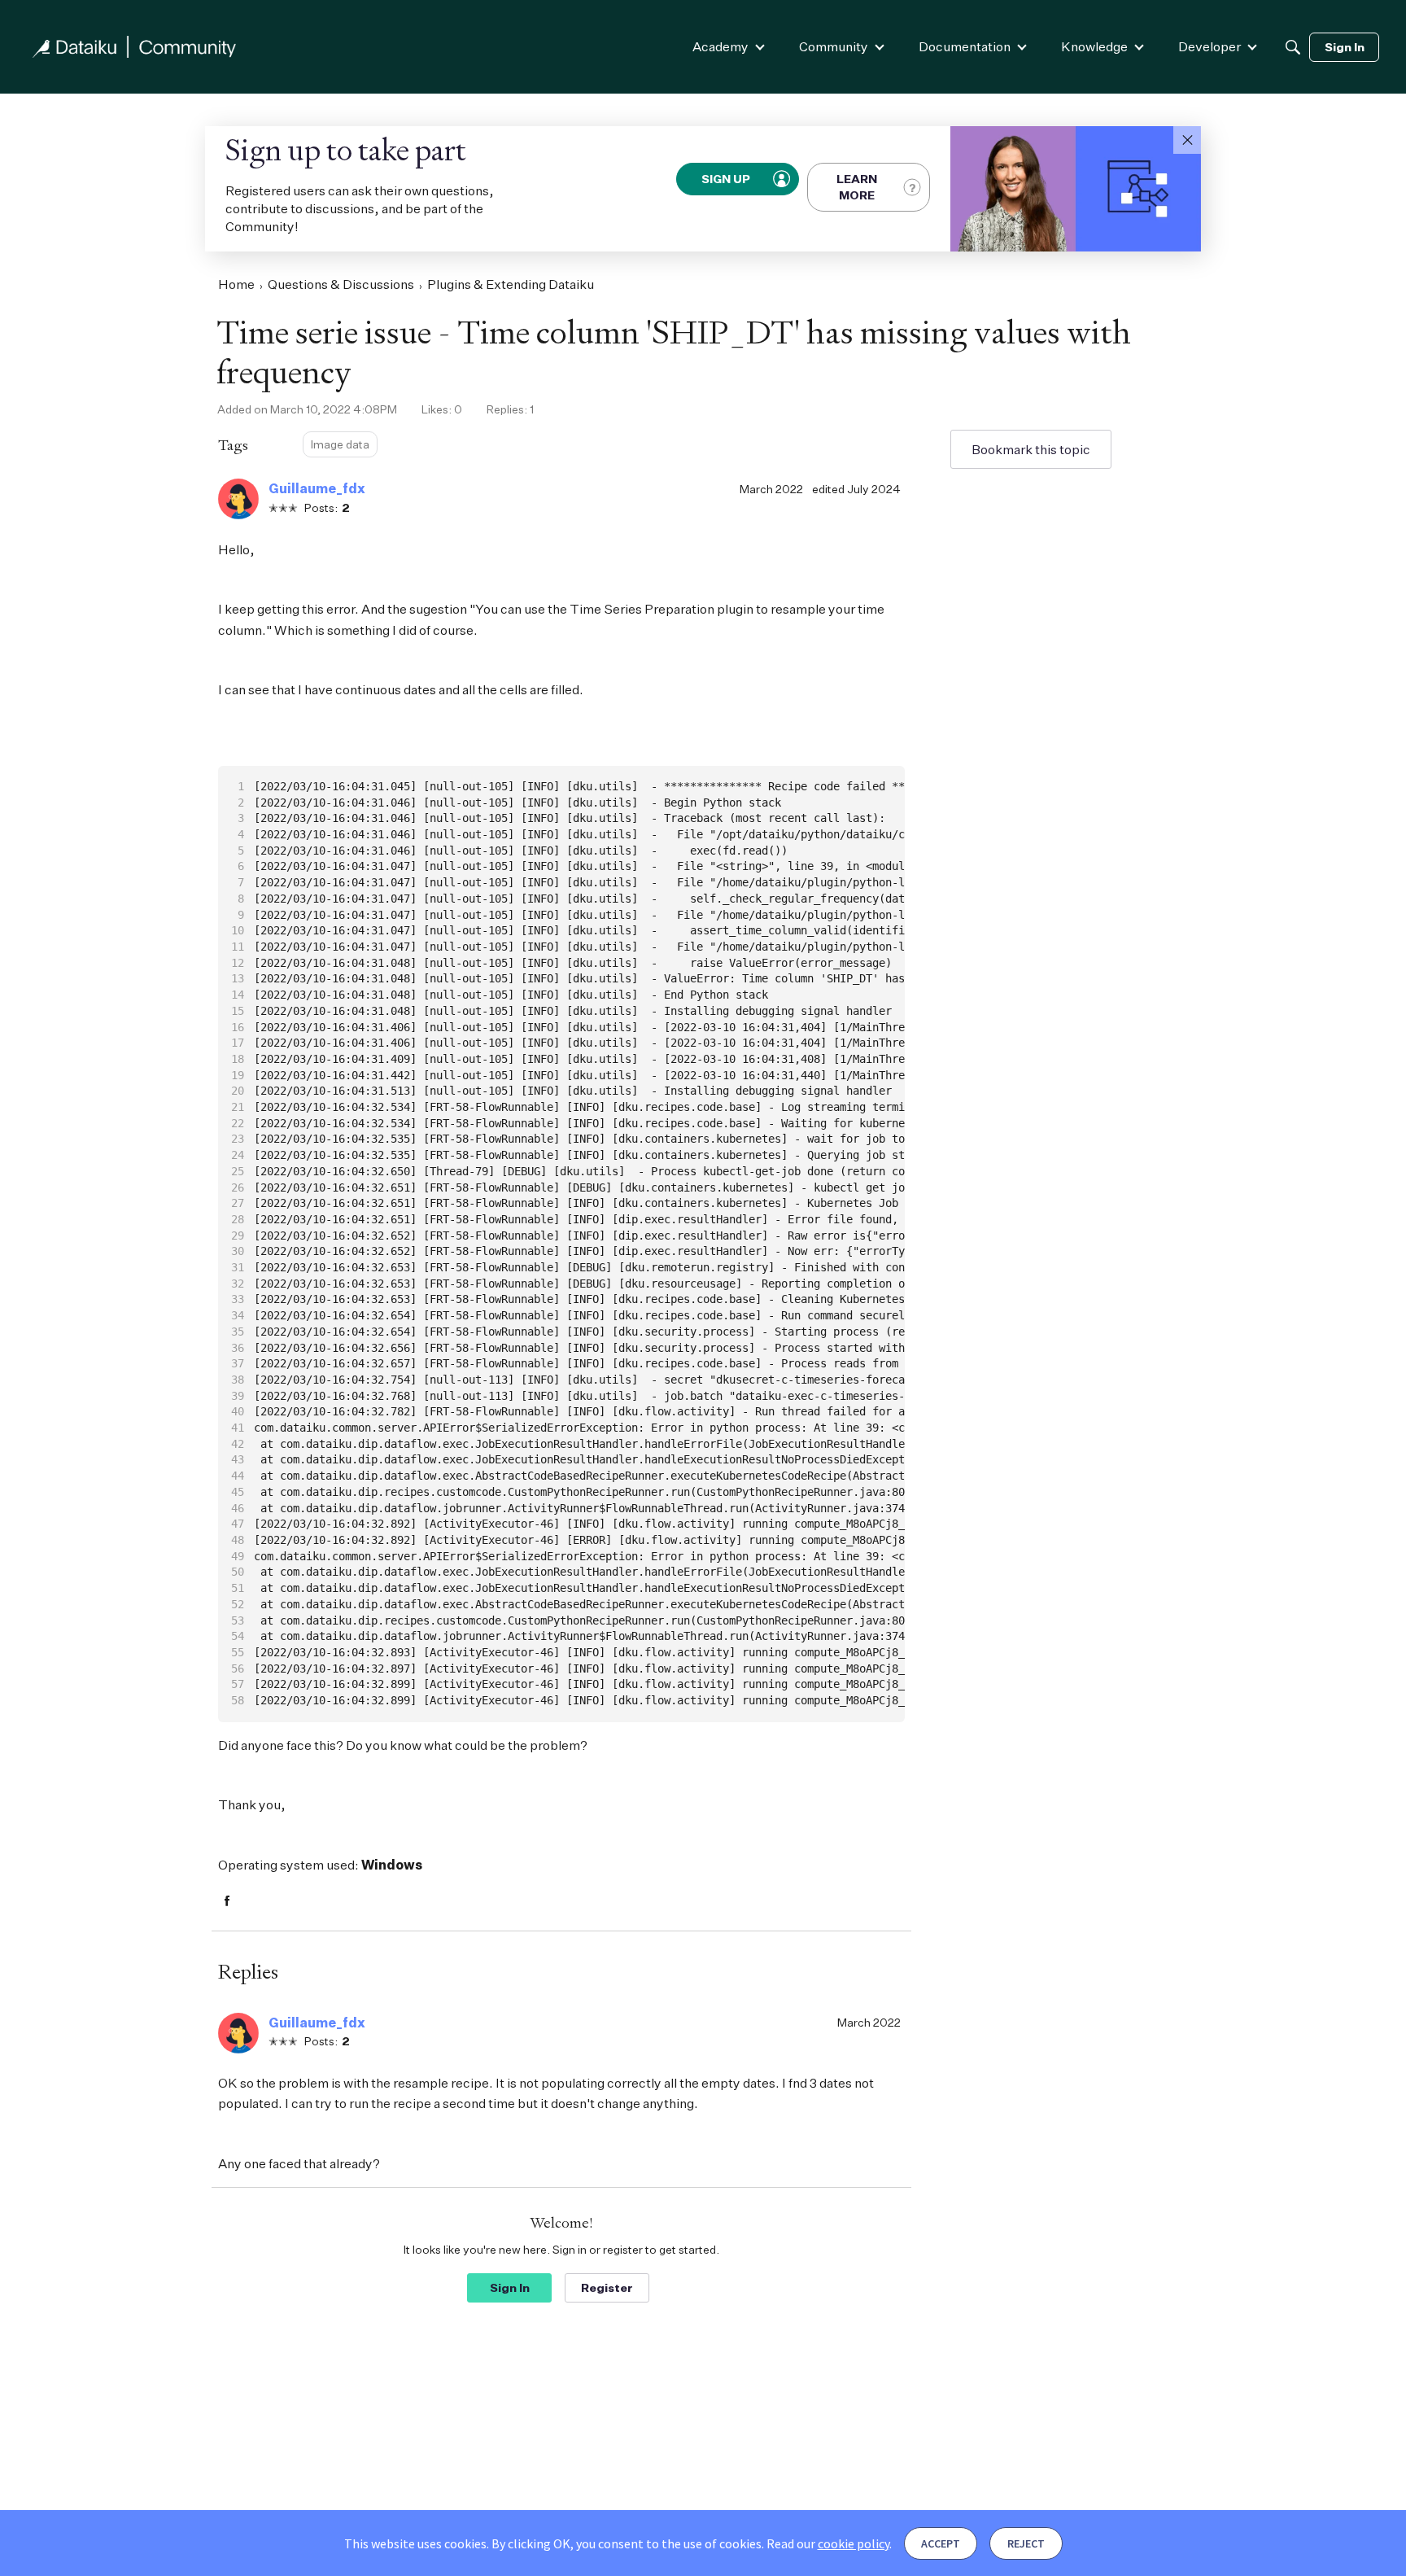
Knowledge (1094, 46)
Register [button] (607, 2287)
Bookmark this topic (1031, 449)
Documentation (965, 46)
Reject (1026, 2543)
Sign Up (726, 179)
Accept (941, 2543)
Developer (1210, 46)
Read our (828, 2543)
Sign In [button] (510, 2287)
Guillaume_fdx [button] (317, 488)
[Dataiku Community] (134, 47)
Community (834, 46)
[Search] (1293, 47)
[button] (1187, 140)
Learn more (857, 187)
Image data (340, 444)
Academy (720, 46)
